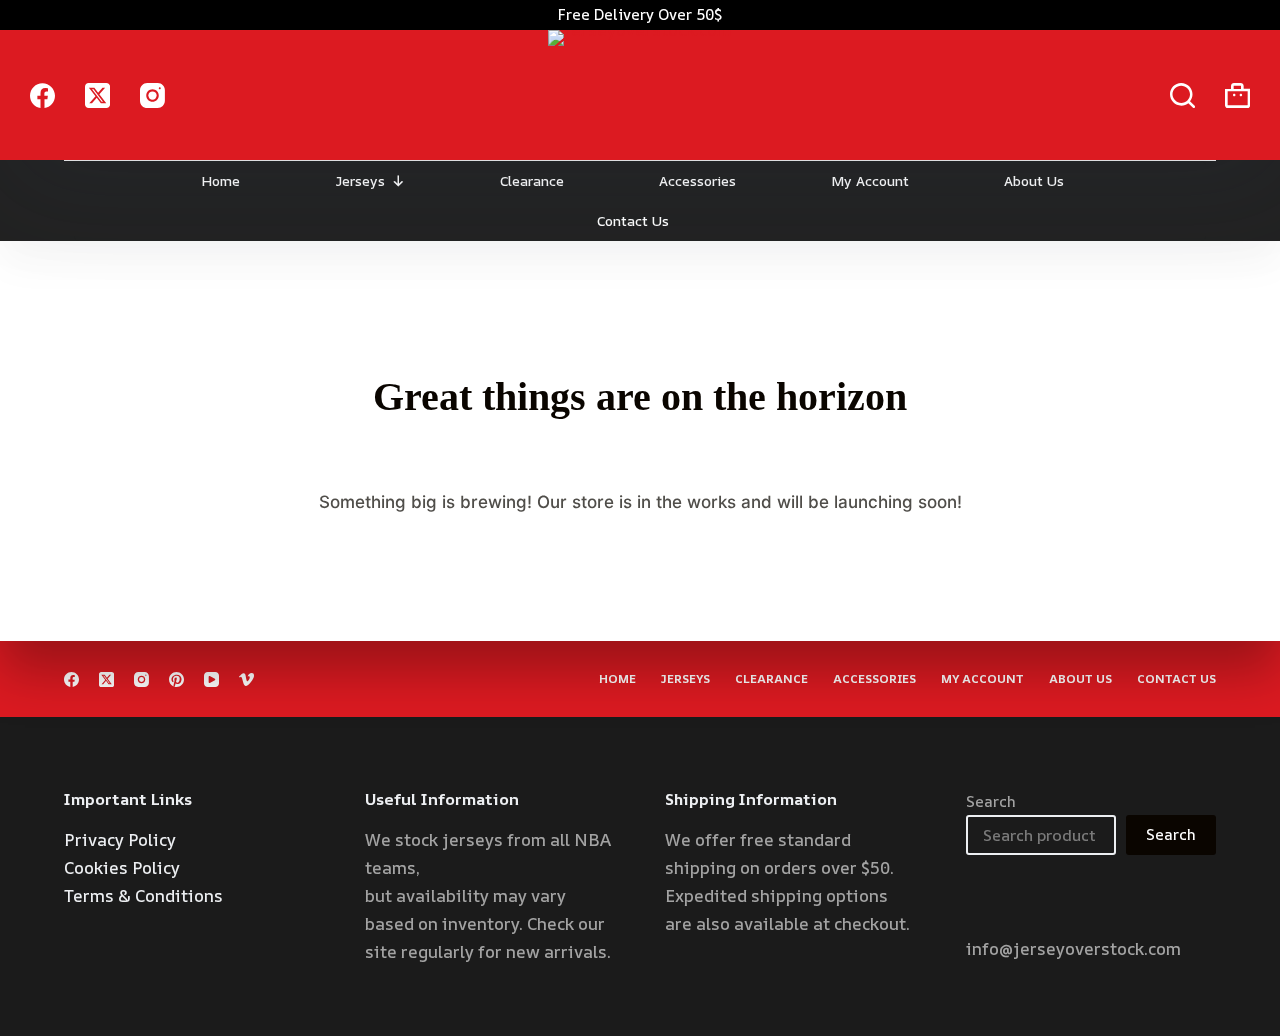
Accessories (697, 180)
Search (991, 801)
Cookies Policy (122, 867)
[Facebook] (42, 95)
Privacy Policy (120, 839)
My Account (870, 180)
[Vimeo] (246, 679)
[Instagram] (152, 95)
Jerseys (360, 180)
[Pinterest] (176, 679)
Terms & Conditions (143, 895)
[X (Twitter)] (97, 95)
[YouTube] (211, 679)
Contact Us (633, 220)
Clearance (532, 180)
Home (220, 180)
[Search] (1182, 95)
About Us (1034, 180)
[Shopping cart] (1237, 95)
